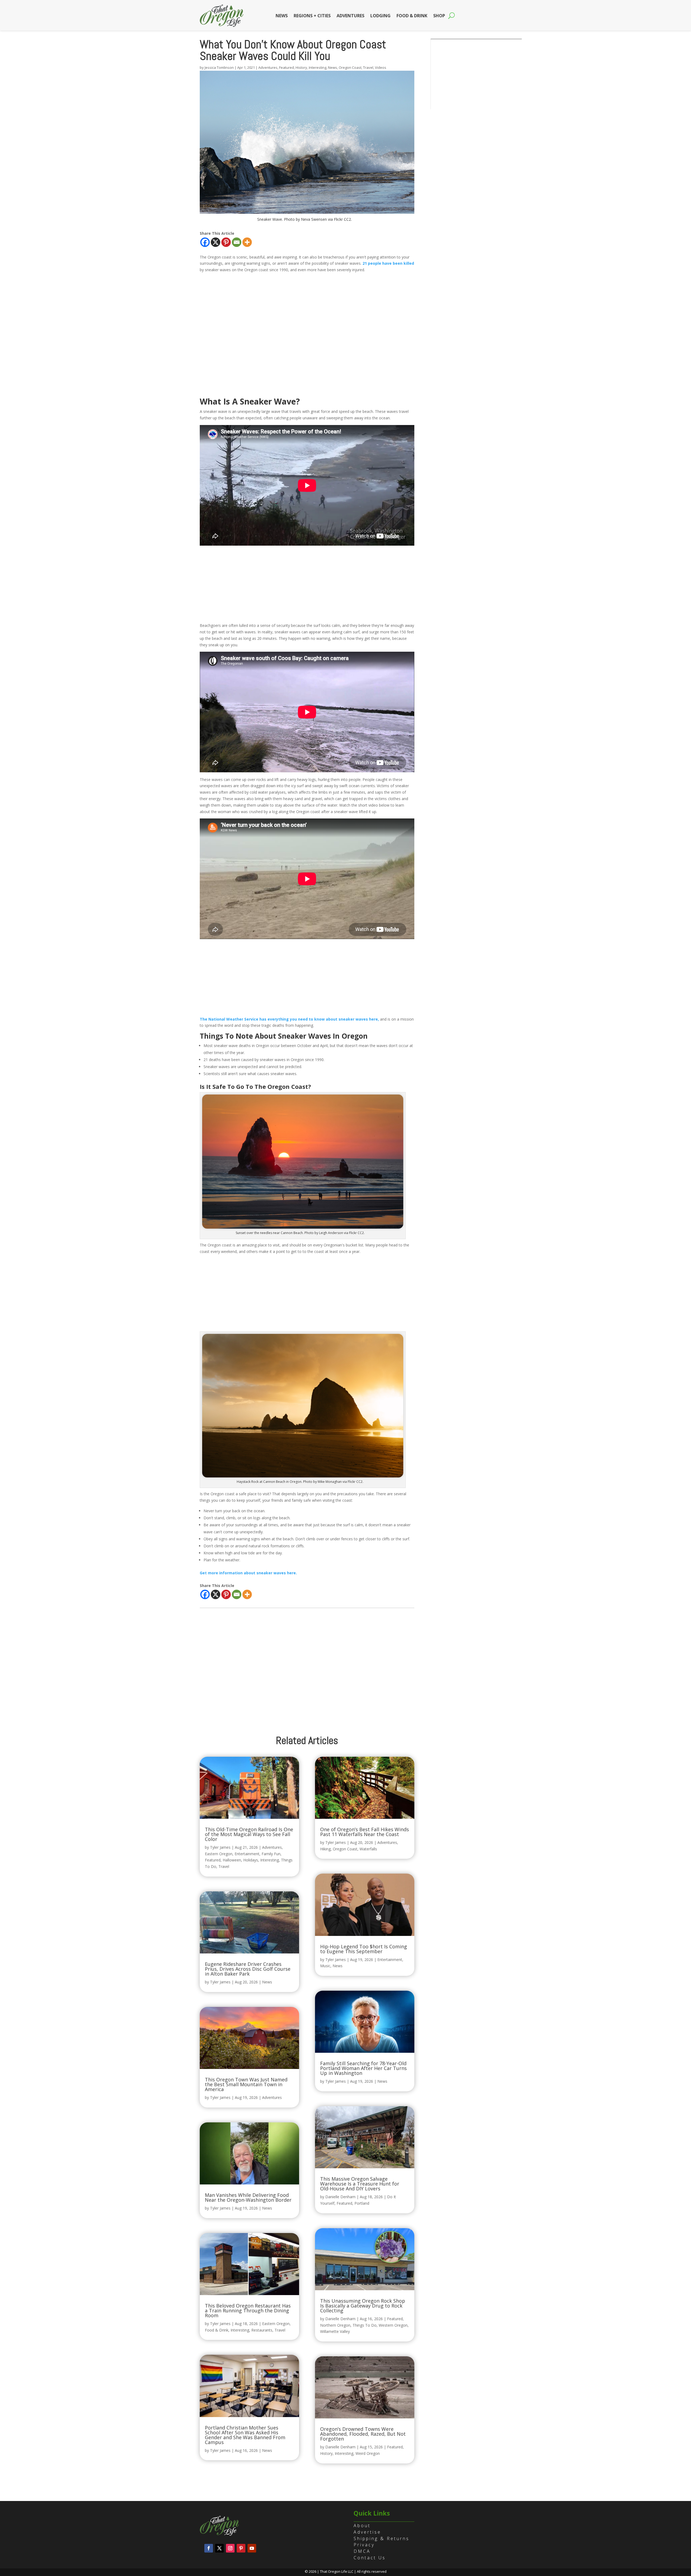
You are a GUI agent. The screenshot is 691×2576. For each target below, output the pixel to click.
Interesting (318, 67)
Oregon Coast (350, 67)
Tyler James (220, 1847)
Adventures (350, 16)
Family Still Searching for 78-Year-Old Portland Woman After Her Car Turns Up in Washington (363, 2068)
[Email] (237, 242)
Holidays (251, 1860)
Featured (287, 67)
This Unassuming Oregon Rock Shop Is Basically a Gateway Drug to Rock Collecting (363, 2306)
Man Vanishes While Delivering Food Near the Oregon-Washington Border (248, 2197)
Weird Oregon (368, 2453)
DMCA (362, 2551)
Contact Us (370, 2558)
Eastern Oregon (219, 1854)
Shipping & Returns (382, 2538)
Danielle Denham (340, 2197)
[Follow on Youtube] (252, 2548)
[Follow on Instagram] (230, 2548)
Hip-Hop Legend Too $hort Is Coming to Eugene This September (364, 1949)
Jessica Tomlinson (219, 67)
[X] (216, 242)
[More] (247, 242)
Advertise (367, 2532)
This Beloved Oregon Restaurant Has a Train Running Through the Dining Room (248, 2310)
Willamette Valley (335, 2331)
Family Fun (271, 1854)
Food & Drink (412, 16)
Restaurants (262, 2330)
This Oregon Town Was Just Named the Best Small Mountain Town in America (246, 2084)
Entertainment (247, 1854)
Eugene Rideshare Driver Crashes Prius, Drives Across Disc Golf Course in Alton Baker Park (248, 1969)
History (301, 67)
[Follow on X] (219, 2548)
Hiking (325, 1849)
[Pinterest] (226, 242)
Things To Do (365, 2325)
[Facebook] (205, 242)
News (282, 16)
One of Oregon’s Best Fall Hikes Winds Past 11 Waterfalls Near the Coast (365, 1832)
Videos (381, 67)
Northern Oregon (335, 2325)
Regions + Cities (312, 16)
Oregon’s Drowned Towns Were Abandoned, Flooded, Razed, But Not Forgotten (363, 2434)
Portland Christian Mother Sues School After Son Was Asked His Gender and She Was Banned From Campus (245, 2435)
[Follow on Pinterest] (241, 2548)
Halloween (232, 1860)
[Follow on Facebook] (209, 2548)
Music (325, 1966)
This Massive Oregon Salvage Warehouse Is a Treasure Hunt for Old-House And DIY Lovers (360, 2184)
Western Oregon (393, 2325)
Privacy (364, 2545)
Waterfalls (368, 1849)
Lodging (380, 16)
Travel (368, 67)
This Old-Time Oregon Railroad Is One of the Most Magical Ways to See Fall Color (249, 1834)
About (362, 2526)
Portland (362, 2203)
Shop (439, 16)
